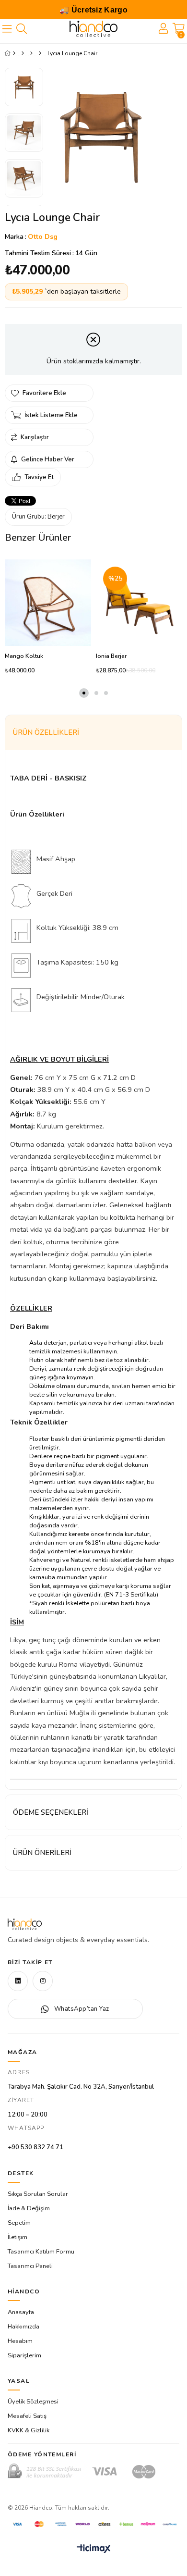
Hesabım (20, 2341)
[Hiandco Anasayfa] (25, 1924)
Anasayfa (21, 2312)
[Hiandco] (93, 29)
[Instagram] (43, 1981)
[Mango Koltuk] (48, 603)
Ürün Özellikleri (46, 732)
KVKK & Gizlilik (29, 2430)
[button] (84, 693)
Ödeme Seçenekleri (51, 1812)
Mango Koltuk (24, 656)
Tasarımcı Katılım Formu (41, 2252)
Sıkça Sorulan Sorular (38, 2194)
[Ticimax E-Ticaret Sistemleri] (94, 2549)
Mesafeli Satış (27, 2416)
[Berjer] (40, 53)
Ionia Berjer (111, 656)
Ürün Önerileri (42, 1853)
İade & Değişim (29, 2208)
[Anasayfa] (14, 53)
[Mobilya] (31, 53)
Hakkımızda (23, 2327)
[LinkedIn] (18, 1981)
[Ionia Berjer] (139, 603)
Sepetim (19, 2223)
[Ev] (23, 53)
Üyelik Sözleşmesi (33, 2402)
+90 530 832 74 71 (35, 2147)
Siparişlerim (24, 2355)
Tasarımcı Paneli (30, 2266)
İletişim (18, 2237)
